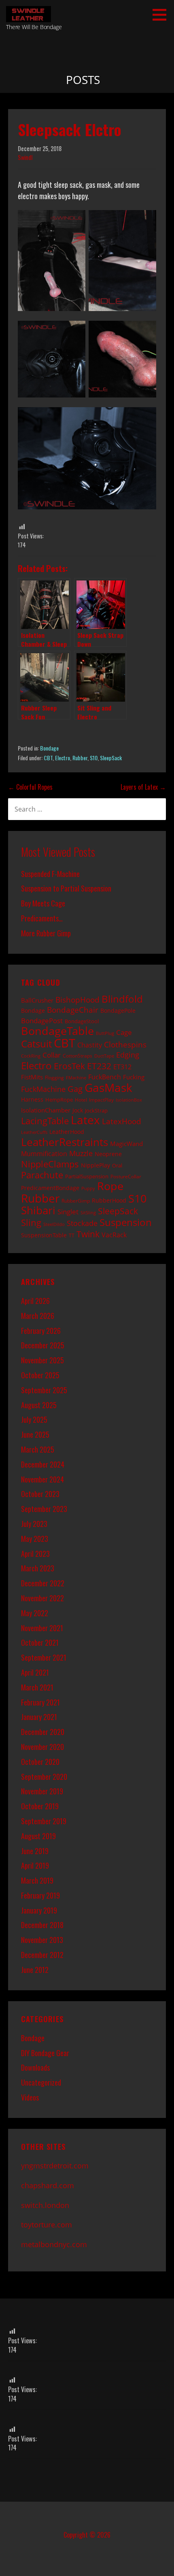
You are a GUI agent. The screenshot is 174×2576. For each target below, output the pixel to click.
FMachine (76, 1078)
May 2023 (35, 1539)
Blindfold (122, 999)
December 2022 (43, 1583)
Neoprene (108, 1154)
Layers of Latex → (143, 787)
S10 (94, 758)
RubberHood (109, 1200)
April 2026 (35, 1301)
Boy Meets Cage (43, 903)
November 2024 (42, 1479)
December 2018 (42, 1925)
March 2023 (38, 1568)
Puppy (88, 1188)
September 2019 (44, 1821)
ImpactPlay (101, 1100)
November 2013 (42, 1940)
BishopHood (77, 1000)
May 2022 (35, 1613)
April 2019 (35, 1865)
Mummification (44, 1154)
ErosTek (69, 1066)
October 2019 (40, 1806)
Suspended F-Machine (50, 874)
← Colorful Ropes (30, 787)
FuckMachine (43, 1089)
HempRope (59, 1100)
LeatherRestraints (65, 1142)
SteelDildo (54, 1224)
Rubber (80, 758)
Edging (128, 1055)
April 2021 (35, 1672)
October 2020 (40, 1762)
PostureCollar (126, 1176)
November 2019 (42, 1791)
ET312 (122, 1067)
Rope (110, 1186)
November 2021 (42, 1628)
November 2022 (42, 1598)
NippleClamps (50, 1164)
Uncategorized (41, 2082)
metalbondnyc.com (54, 2244)
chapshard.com (48, 2185)
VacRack (114, 1235)
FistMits (32, 1077)
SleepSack (111, 758)
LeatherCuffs (34, 1132)
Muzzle (81, 1153)
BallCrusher (37, 1000)
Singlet (68, 1211)
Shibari (38, 1210)
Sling (31, 1223)
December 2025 (43, 1345)
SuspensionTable (44, 1235)
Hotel (81, 1100)
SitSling (88, 1213)
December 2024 (43, 1464)
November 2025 (42, 1360)
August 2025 (39, 1405)
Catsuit (36, 1044)
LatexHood (122, 1121)
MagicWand (126, 1144)
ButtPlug (105, 1033)
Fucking (134, 1077)
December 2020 (43, 1732)
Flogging (54, 1077)
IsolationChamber (46, 1110)
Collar (52, 1055)
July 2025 (34, 1419)
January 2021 (39, 1717)
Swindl (25, 157)
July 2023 (34, 1524)
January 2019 (39, 1910)
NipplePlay (95, 1165)
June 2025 (35, 1434)
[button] (162, 15)
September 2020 (44, 1777)
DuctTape (104, 1056)
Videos (30, 2097)
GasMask (108, 1087)
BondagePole (118, 1010)
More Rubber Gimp (46, 933)
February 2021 (40, 1702)
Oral (117, 1165)
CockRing (31, 1056)
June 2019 (35, 1851)
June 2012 (35, 1970)
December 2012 (42, 1955)
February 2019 (40, 1895)
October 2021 (40, 1642)
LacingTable (45, 1121)
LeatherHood (67, 1132)
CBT (48, 758)
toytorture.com (47, 2225)
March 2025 (38, 1449)
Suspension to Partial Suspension (66, 888)
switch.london (45, 2205)
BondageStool (82, 1021)
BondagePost (42, 1021)
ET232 (99, 1066)
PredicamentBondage (50, 1188)
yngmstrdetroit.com (55, 2166)
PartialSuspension (87, 1176)
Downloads (35, 2067)
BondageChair (73, 1010)
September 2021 (44, 1657)
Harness (32, 1099)
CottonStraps (77, 1056)
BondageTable (57, 1031)
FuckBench (105, 1077)
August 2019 (38, 1836)
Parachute (42, 1175)
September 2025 (44, 1390)
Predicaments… (42, 918)
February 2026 (41, 1331)
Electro (63, 758)
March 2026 (38, 1316)
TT (72, 1235)
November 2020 (42, 1747)
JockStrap (96, 1110)
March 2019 (37, 1880)
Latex (85, 1120)
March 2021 (37, 1687)
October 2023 (40, 1494)
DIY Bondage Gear (45, 2053)
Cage (124, 1032)
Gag (75, 1089)
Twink (88, 1234)
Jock (78, 1110)
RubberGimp (76, 1201)
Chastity (90, 1045)
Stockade (82, 1223)
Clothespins (125, 1044)
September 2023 (44, 1509)
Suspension (126, 1222)
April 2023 (35, 1554)
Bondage (49, 748)
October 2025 (40, 1375)
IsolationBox (129, 1100)
